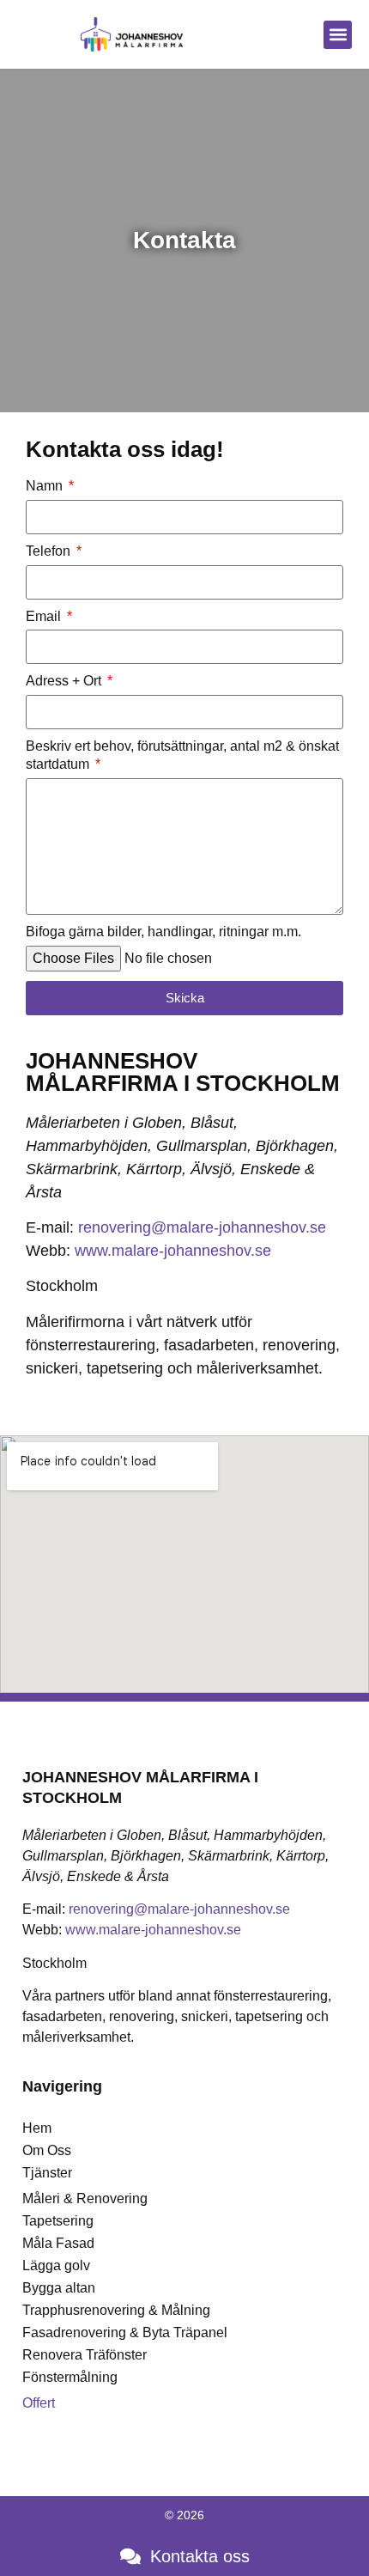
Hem (37, 2128)
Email (45, 616)
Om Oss (47, 2150)
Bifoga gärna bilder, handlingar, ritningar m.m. (163, 932)
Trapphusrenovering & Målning (116, 2310)
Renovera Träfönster (85, 2355)
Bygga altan (59, 2288)
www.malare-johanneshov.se (173, 1251)
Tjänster (47, 2173)
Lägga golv (56, 2265)
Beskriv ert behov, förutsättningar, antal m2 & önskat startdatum (182, 755)
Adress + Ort (65, 681)
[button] (338, 35)
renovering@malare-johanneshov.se (202, 1227)
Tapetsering (58, 2221)
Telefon (50, 551)
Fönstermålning (70, 2377)
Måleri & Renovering (85, 2198)
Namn (46, 486)
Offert (39, 2403)
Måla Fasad (58, 2243)
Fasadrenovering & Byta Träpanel (125, 2332)
